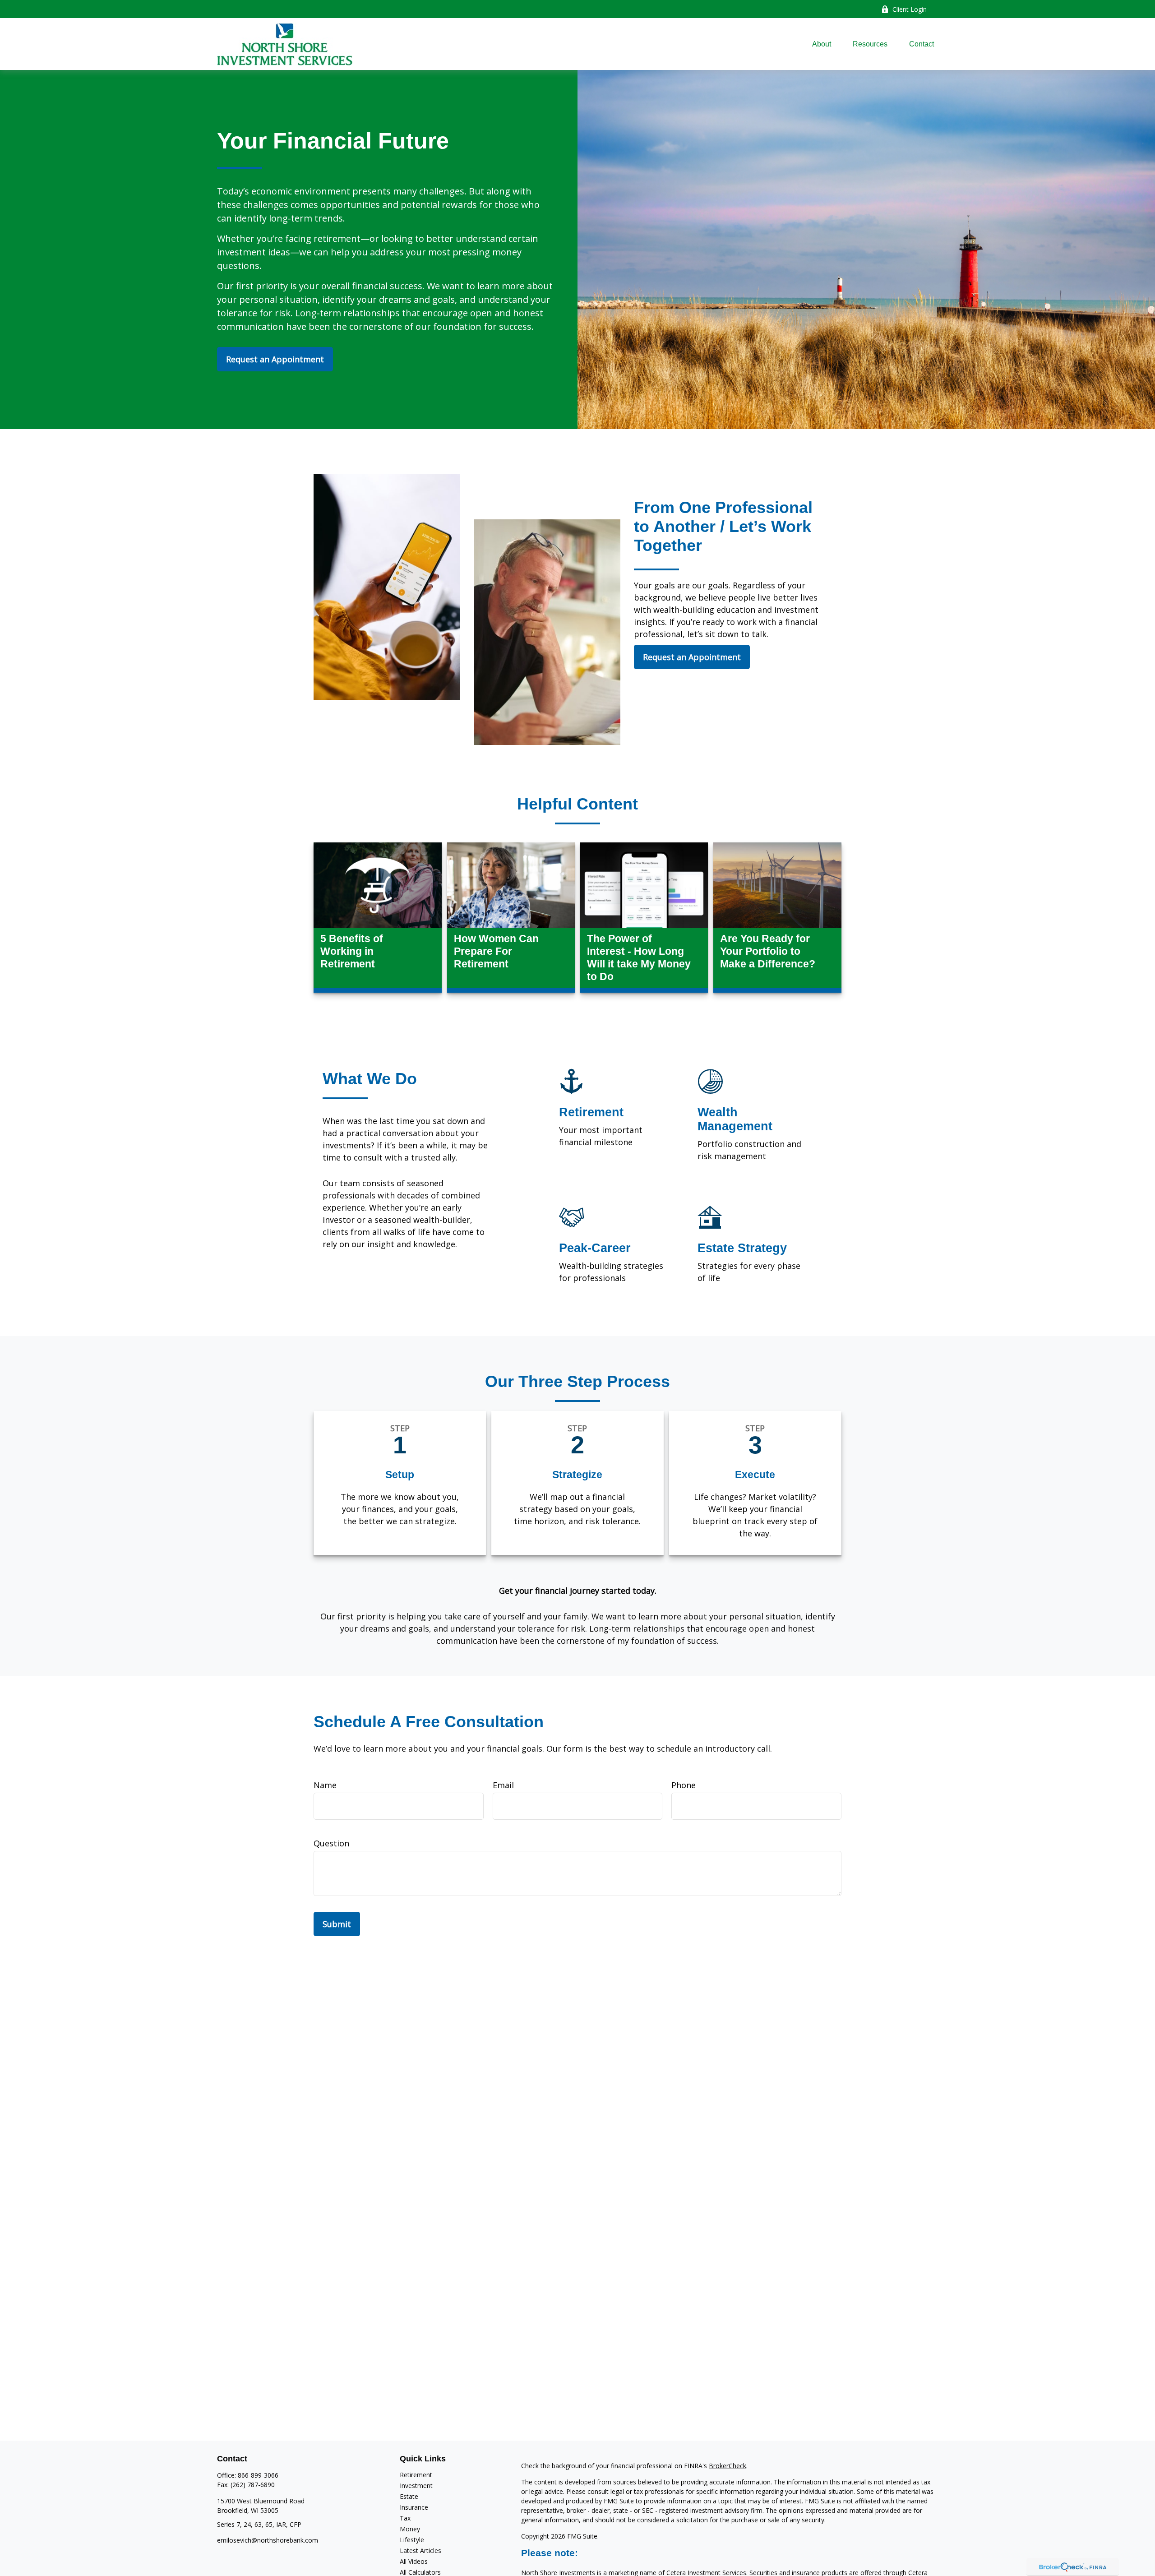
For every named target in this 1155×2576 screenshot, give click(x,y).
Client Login (910, 9)
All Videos (414, 2561)
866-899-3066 (258, 2475)
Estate (409, 2496)
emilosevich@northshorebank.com (268, 2540)
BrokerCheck (728, 2466)
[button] (822, 44)
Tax (405, 2518)
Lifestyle (412, 2540)
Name (325, 1785)
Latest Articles (420, 2551)
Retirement (416, 2475)
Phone (684, 1785)
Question (331, 1843)
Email (503, 1785)
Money (410, 2529)
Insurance (414, 2507)
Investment (416, 2486)
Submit (337, 1924)
